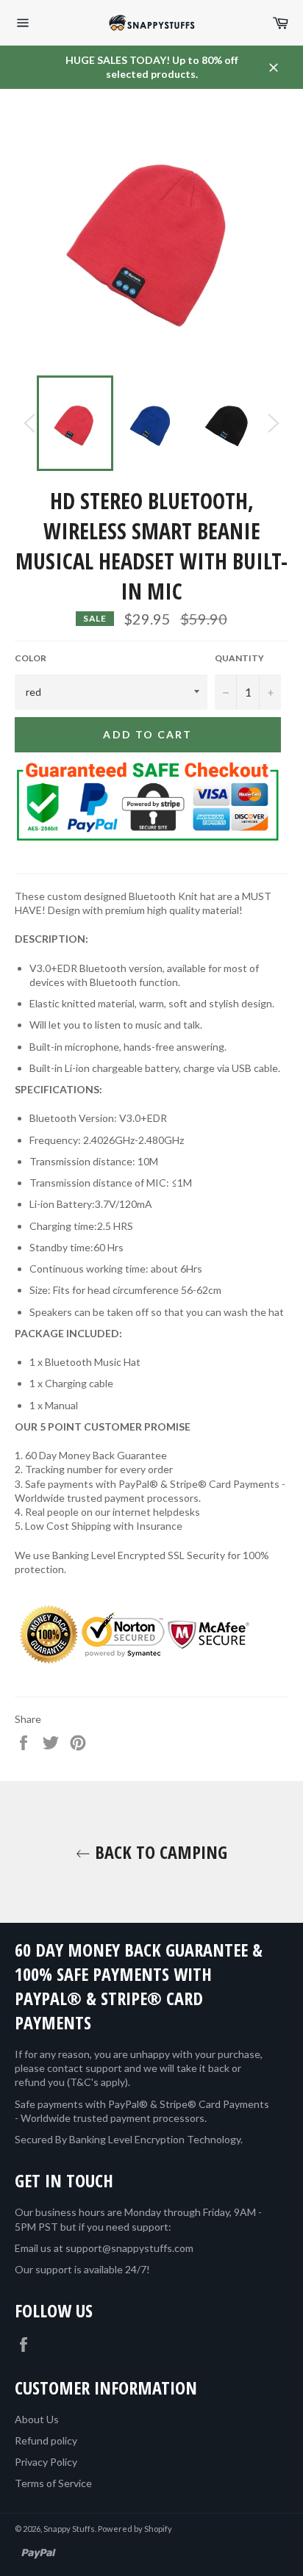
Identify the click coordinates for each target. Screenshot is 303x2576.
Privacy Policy (46, 2462)
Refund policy (46, 2440)
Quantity (239, 658)
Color (31, 658)
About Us (37, 2419)
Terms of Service (53, 2483)
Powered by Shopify (135, 2529)
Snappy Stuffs (69, 2529)
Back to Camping (159, 1852)
